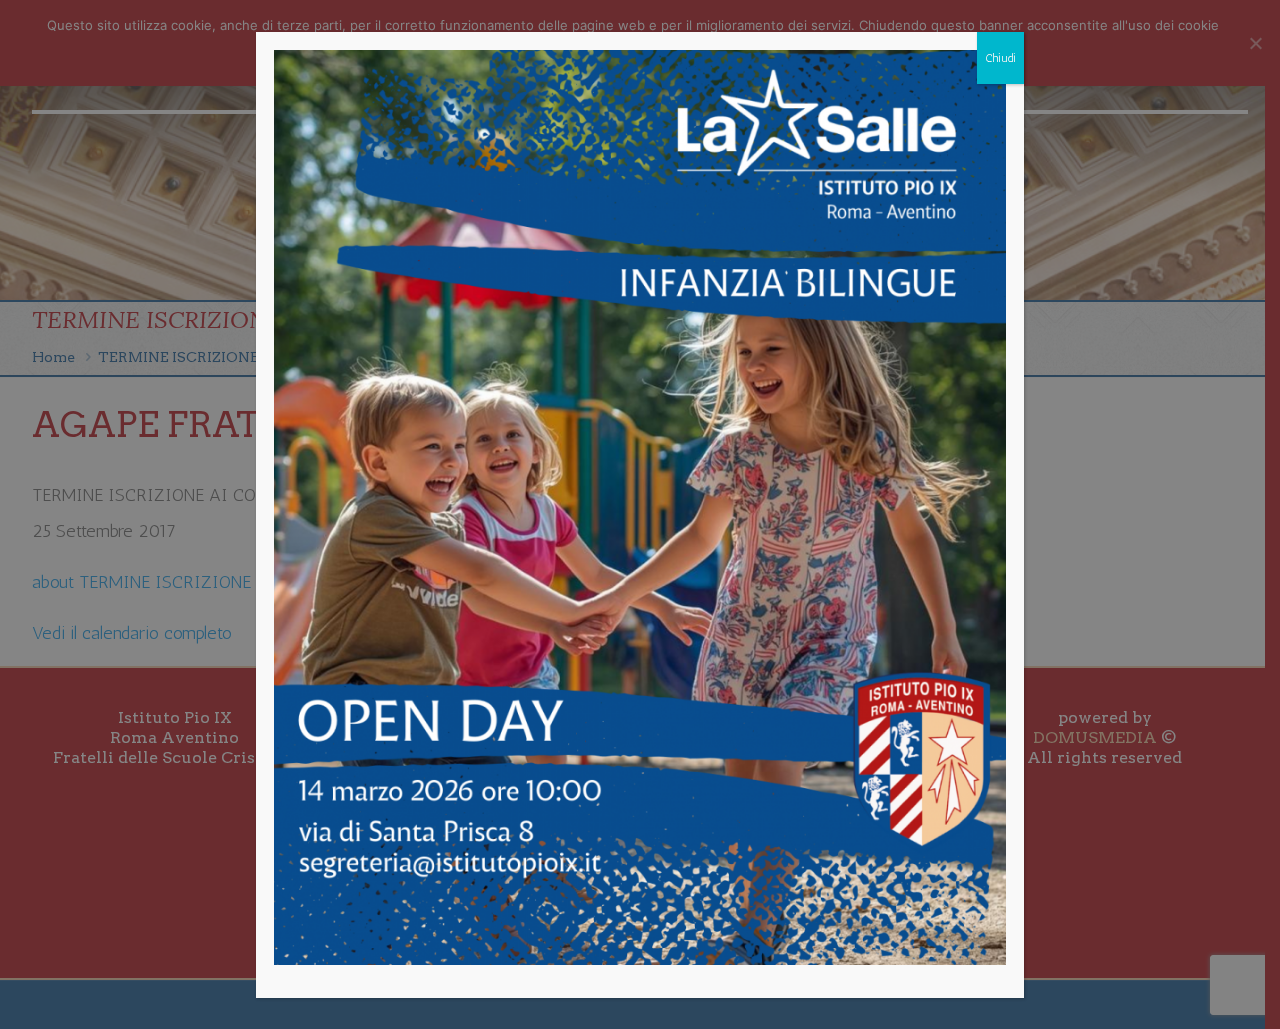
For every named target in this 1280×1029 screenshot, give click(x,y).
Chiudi (1000, 58)
